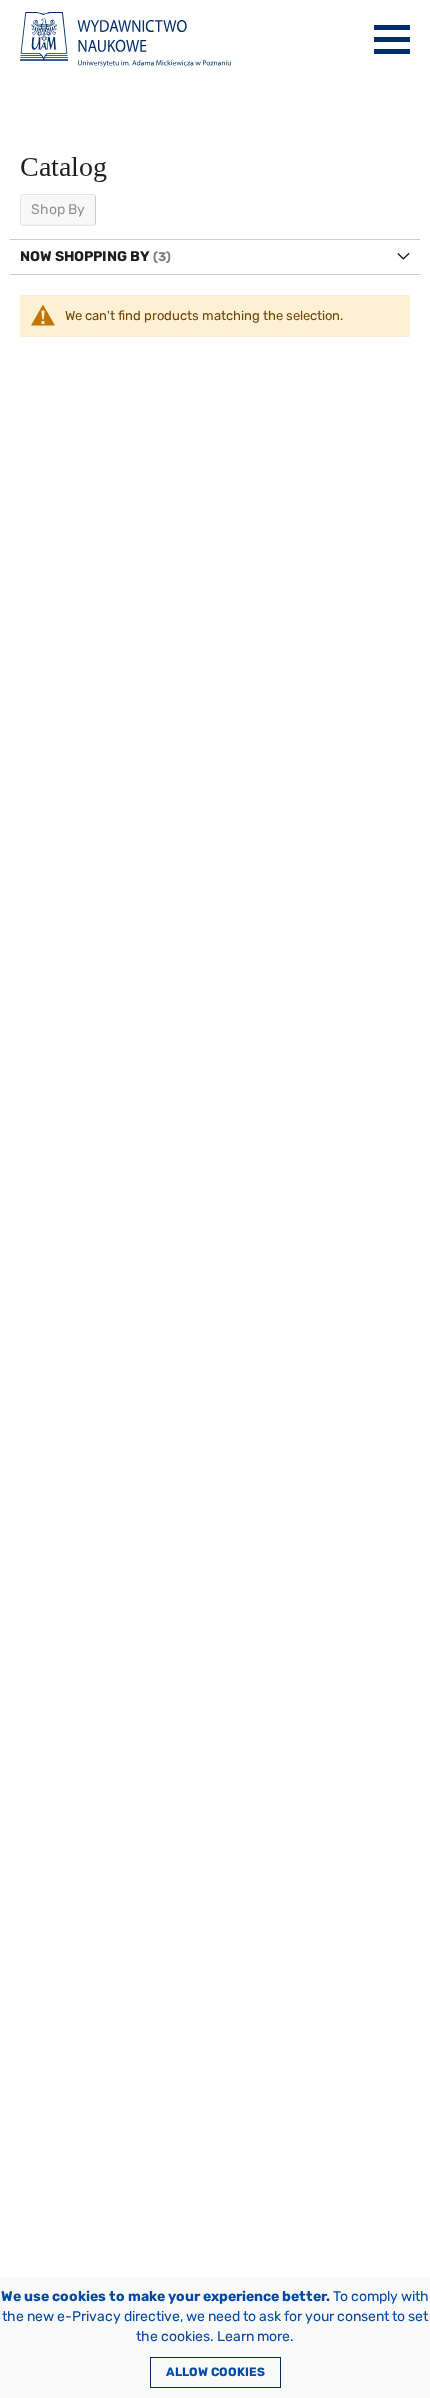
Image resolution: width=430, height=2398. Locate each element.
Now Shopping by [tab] (85, 256)
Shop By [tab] (58, 209)
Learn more (253, 2336)
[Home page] (125, 39)
